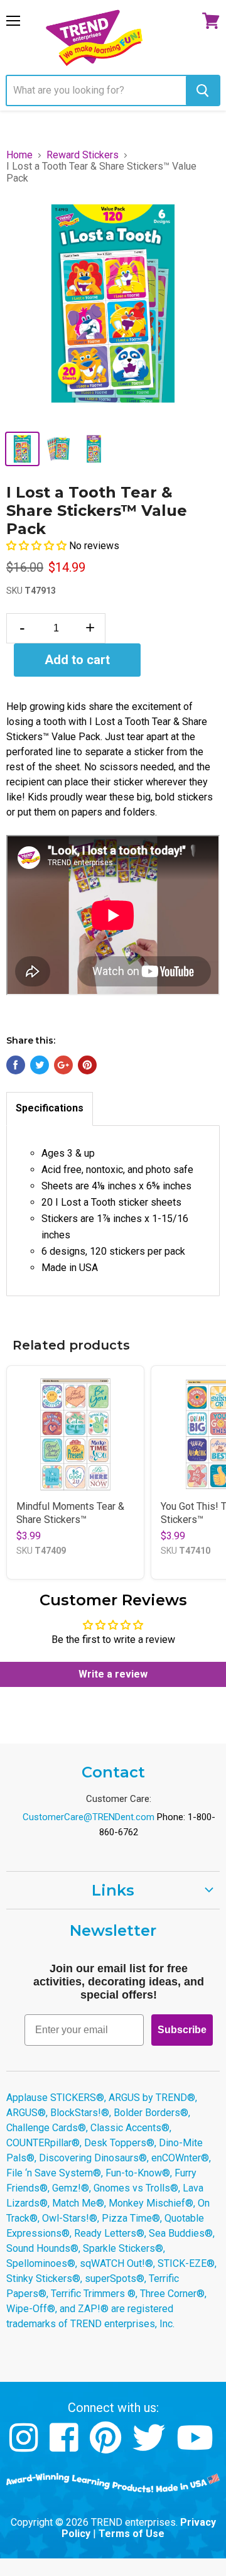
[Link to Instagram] (25, 2447)
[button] (38, 546)
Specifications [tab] (50, 1108)
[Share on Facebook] (16, 1065)
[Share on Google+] (63, 1065)
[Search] (202, 90)
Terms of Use (132, 2534)
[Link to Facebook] (66, 2447)
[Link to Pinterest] (107, 2447)
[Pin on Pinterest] (87, 1065)
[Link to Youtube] (196, 2447)
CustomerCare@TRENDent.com (89, 1817)
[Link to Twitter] (150, 2447)
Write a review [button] (113, 1674)
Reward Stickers (83, 155)
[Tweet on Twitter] (40, 1065)
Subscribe (182, 2030)
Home (19, 155)
